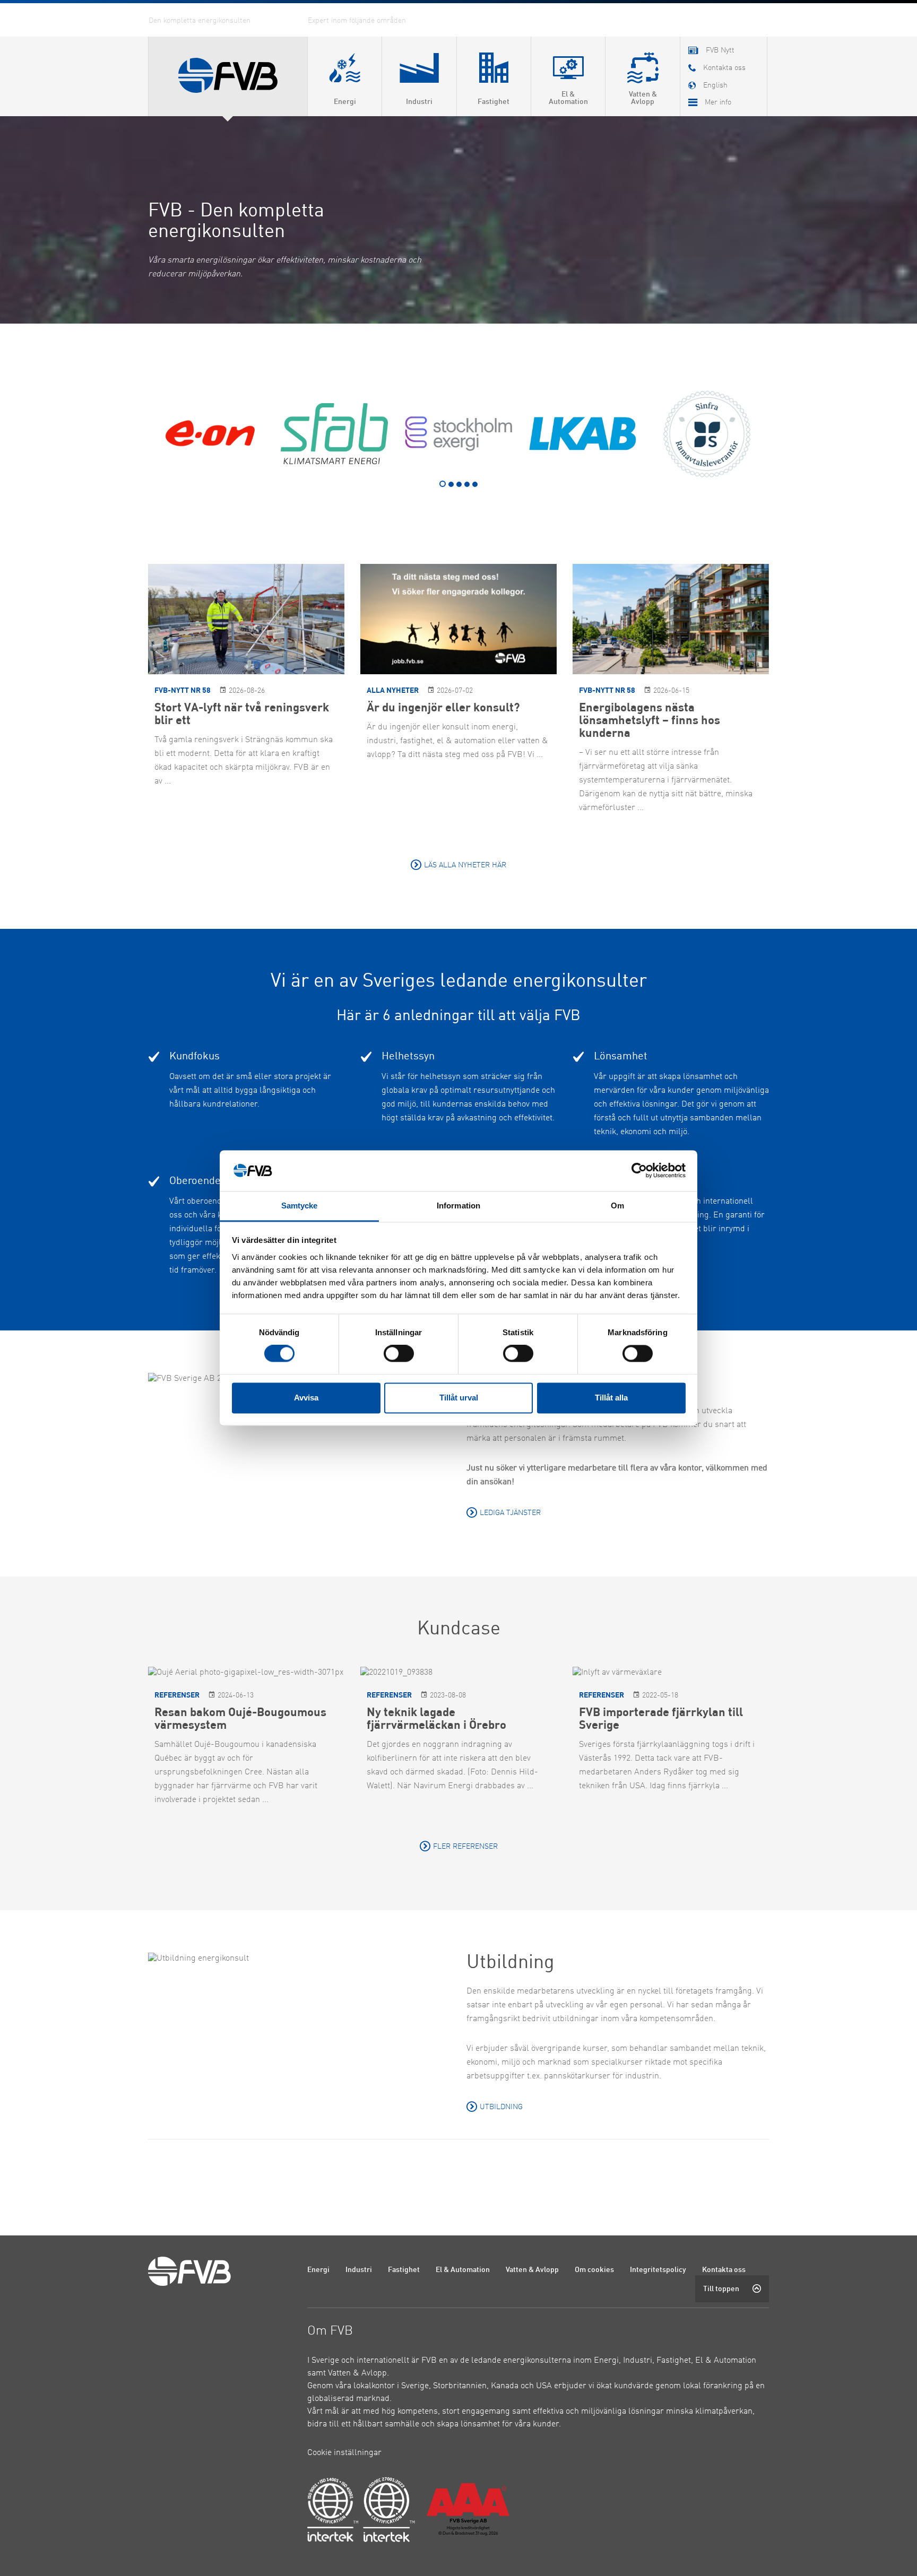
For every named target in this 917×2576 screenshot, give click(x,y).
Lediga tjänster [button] (510, 1513)
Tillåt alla (611, 1398)
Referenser (177, 1696)
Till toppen (721, 2289)
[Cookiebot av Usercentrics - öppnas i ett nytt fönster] (639, 1171)
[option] (210, 434)
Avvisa (306, 1398)
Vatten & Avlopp (532, 2270)
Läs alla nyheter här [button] (465, 865)
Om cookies (594, 2270)
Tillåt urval (459, 1398)
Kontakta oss (724, 2270)
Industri (359, 2270)
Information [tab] (458, 1206)
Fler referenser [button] (465, 1847)
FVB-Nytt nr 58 (183, 691)
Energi (318, 2270)
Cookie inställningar (344, 2453)
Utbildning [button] (501, 2107)
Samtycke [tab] (300, 1206)
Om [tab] (617, 1206)
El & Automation (463, 2270)
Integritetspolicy (658, 2270)
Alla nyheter (393, 691)
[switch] (399, 1354)
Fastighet (404, 2270)
